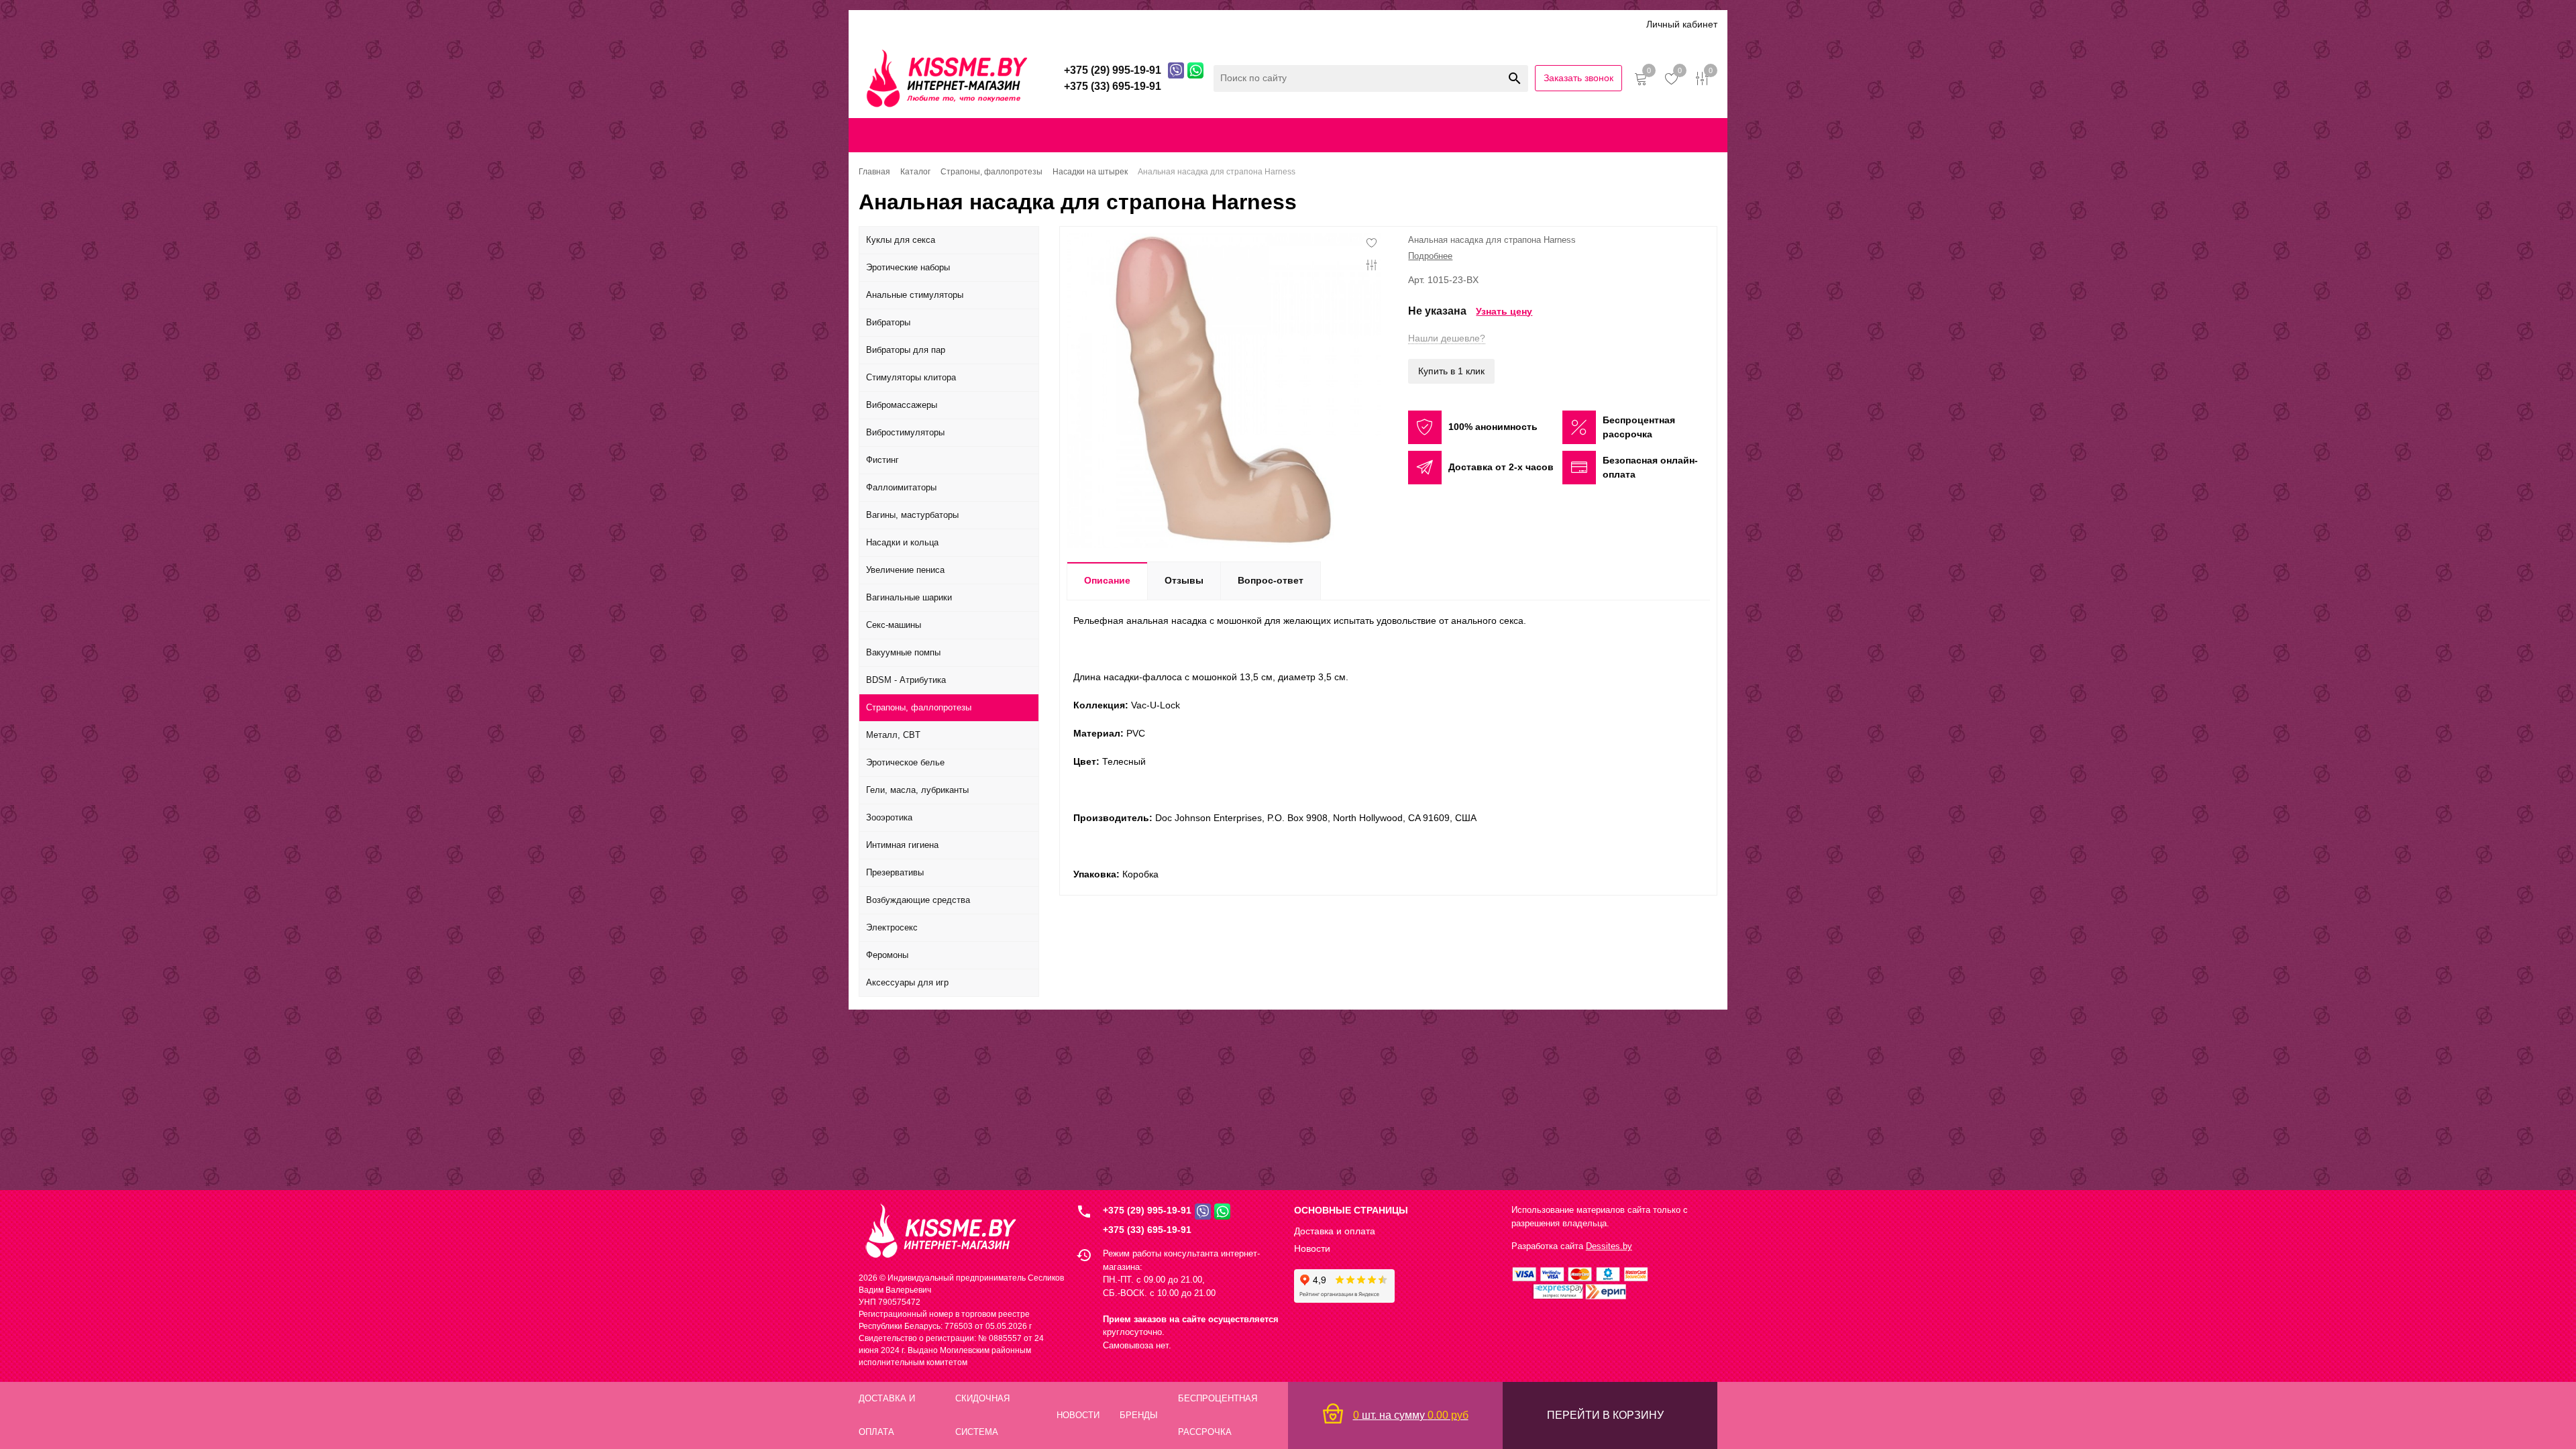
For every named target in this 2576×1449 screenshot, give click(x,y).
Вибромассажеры (902, 405)
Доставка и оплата (951, 24)
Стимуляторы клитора (911, 377)
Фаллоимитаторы (901, 487)
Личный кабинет (1682, 24)
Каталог (877, 24)
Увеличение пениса (905, 570)
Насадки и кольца (902, 542)
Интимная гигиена (902, 845)
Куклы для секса (901, 240)
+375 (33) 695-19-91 (1147, 1230)
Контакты (1328, 135)
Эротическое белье (905, 762)
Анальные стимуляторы (915, 295)
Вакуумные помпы (903, 652)
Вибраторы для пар (906, 350)
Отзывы (1181, 24)
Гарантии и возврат (1545, 135)
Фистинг (882, 460)
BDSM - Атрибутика (906, 680)
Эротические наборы (908, 267)
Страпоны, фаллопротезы (919, 707)
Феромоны (887, 955)
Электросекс (892, 927)
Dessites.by (1609, 1246)
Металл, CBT (893, 735)
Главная (902, 135)
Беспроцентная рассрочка (1274, 24)
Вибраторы (888, 322)
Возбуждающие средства (918, 900)
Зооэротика (889, 817)
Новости (1312, 1248)
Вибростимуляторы (905, 432)
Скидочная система (1053, 24)
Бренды (1130, 24)
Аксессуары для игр (907, 982)
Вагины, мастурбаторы (912, 515)
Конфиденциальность (1436, 135)
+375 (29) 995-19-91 (1147, 1210)
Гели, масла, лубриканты (917, 790)
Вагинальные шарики (909, 597)
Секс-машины (894, 625)
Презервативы (895, 872)
